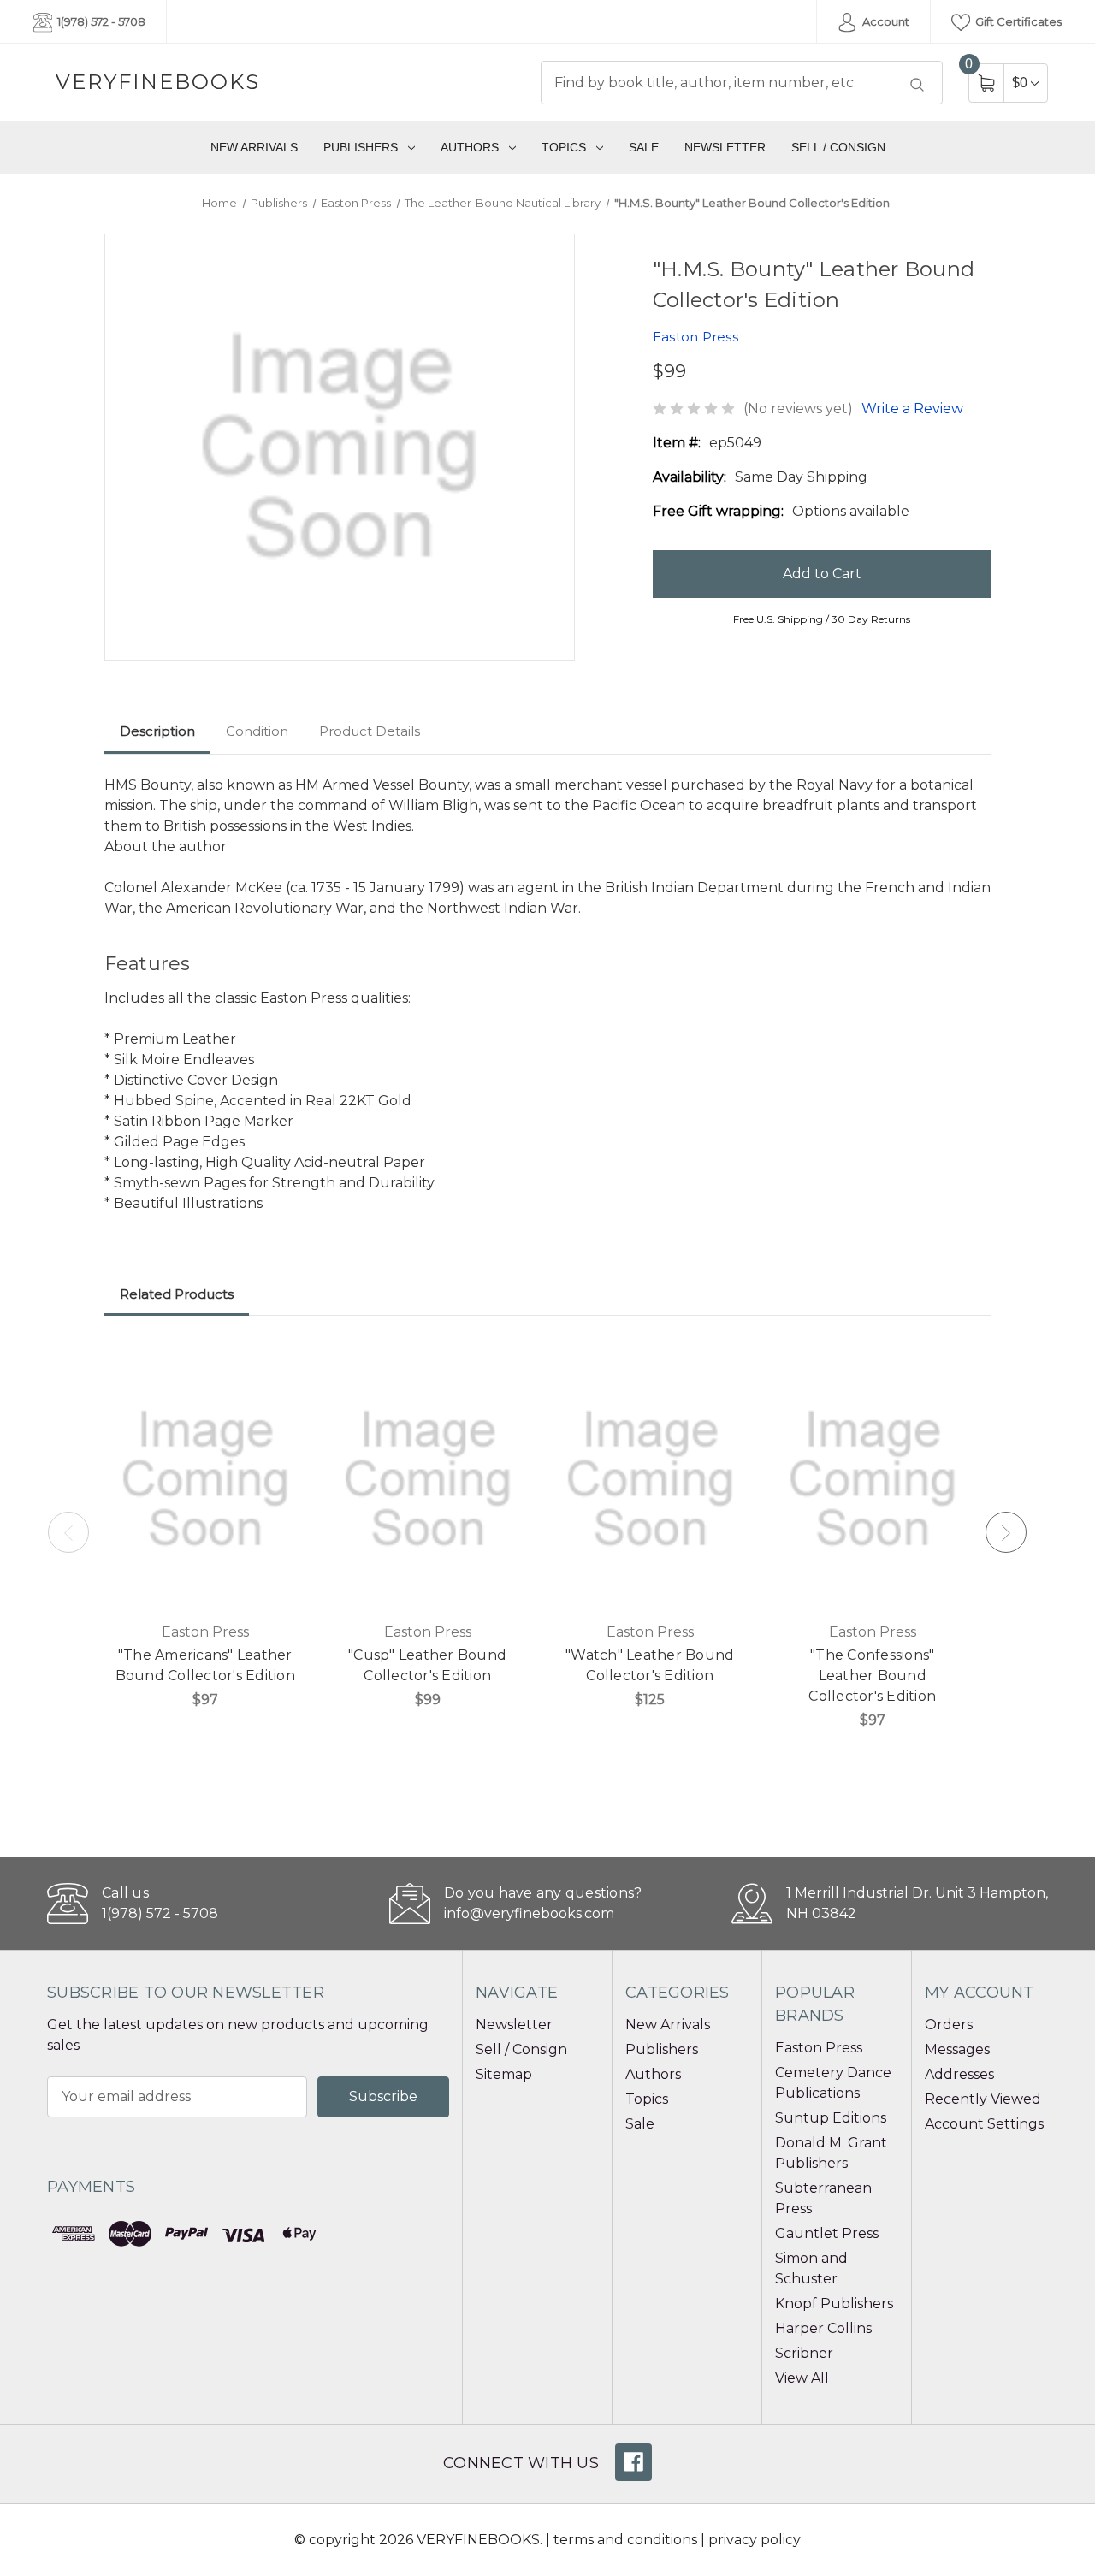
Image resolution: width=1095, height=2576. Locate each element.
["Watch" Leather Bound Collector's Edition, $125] (650, 1479)
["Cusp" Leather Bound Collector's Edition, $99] (428, 1479)
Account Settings (984, 2124)
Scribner (804, 2353)
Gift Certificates (1017, 21)
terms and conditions (625, 2540)
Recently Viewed (983, 2099)
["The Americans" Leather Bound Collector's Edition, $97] (205, 1479)
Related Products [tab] (177, 1294)
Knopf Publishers (834, 2304)
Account (885, 21)
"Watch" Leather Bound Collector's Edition (650, 1665)
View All (802, 2378)
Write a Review (912, 409)
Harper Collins (823, 2328)
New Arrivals (254, 147)
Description (157, 731)
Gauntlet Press (827, 2233)
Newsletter (725, 147)
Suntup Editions (831, 2118)
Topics (564, 147)
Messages (957, 2049)
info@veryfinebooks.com (529, 1913)
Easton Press (819, 2048)
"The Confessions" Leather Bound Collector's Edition (872, 1676)
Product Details (370, 731)
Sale (644, 147)
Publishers (361, 147)
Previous (68, 1532)
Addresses (959, 2074)
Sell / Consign (838, 147)
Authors (470, 147)
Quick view (281, 1364)
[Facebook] (633, 2462)
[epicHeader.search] (917, 85)
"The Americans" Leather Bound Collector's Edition (205, 1665)
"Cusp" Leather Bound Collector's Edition (427, 1665)
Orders (949, 2025)
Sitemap (504, 2074)
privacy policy (755, 2540)
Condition (257, 731)
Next (1006, 1532)
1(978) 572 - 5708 (100, 21)
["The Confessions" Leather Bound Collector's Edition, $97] (873, 1479)
